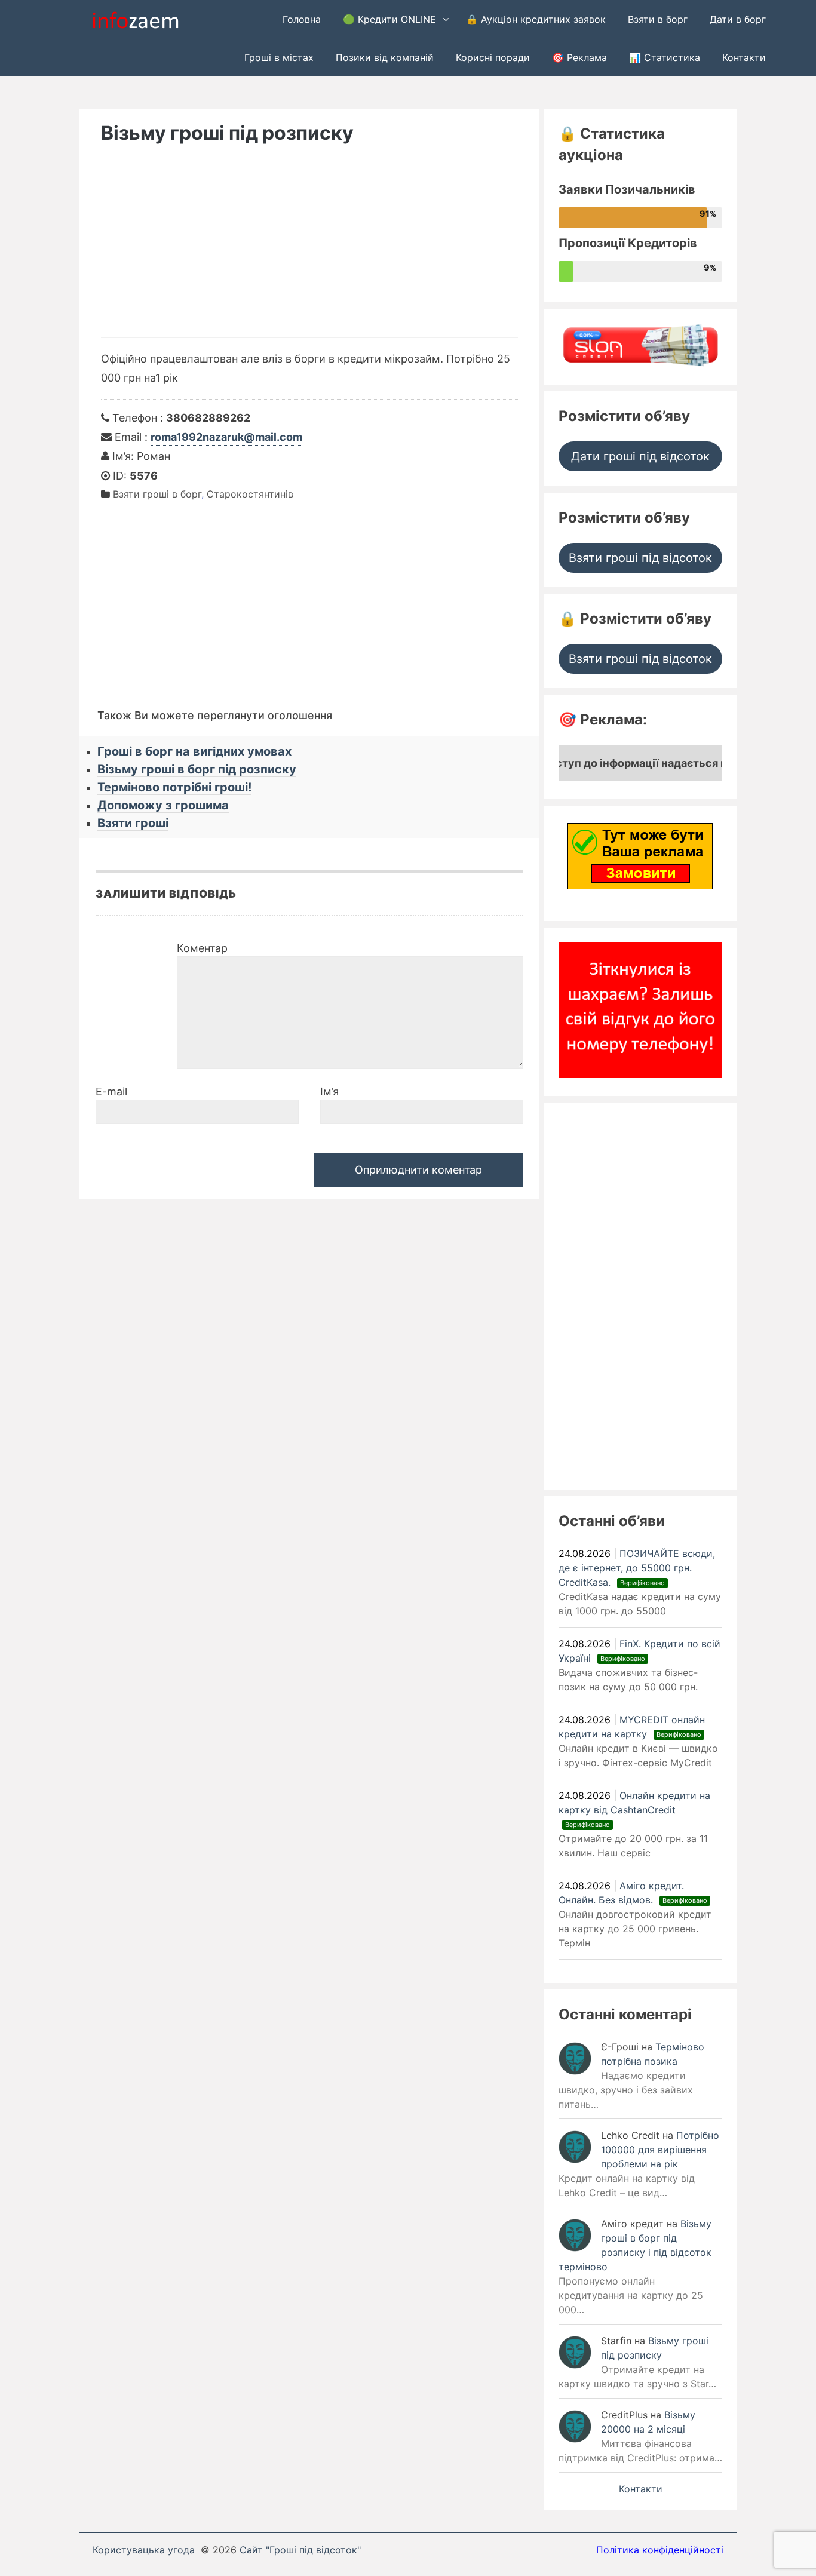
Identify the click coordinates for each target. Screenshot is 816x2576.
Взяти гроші (133, 823)
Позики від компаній (385, 57)
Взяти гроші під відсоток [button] (640, 558)
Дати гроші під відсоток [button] (640, 456)
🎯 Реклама (579, 57)
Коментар (202, 948)
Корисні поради (493, 57)
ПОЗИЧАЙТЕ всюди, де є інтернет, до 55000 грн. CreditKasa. (637, 1568)
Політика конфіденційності (660, 2550)
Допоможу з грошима (163, 805)
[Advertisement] (309, 248)
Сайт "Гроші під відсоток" (300, 2550)
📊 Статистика (665, 57)
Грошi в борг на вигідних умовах (194, 751)
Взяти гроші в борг (157, 494)
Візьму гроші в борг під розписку (197, 769)
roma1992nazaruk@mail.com (226, 437)
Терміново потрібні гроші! (174, 787)
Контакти (744, 57)
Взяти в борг (658, 19)
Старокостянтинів (250, 494)
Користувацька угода (144, 2550)
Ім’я (329, 1092)
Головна (302, 19)
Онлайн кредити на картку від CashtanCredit (634, 1809)
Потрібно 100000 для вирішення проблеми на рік (660, 2150)
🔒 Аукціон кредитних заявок (536, 19)
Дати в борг (738, 19)
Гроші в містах (279, 57)
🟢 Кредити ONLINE (389, 19)
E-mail (111, 1092)
